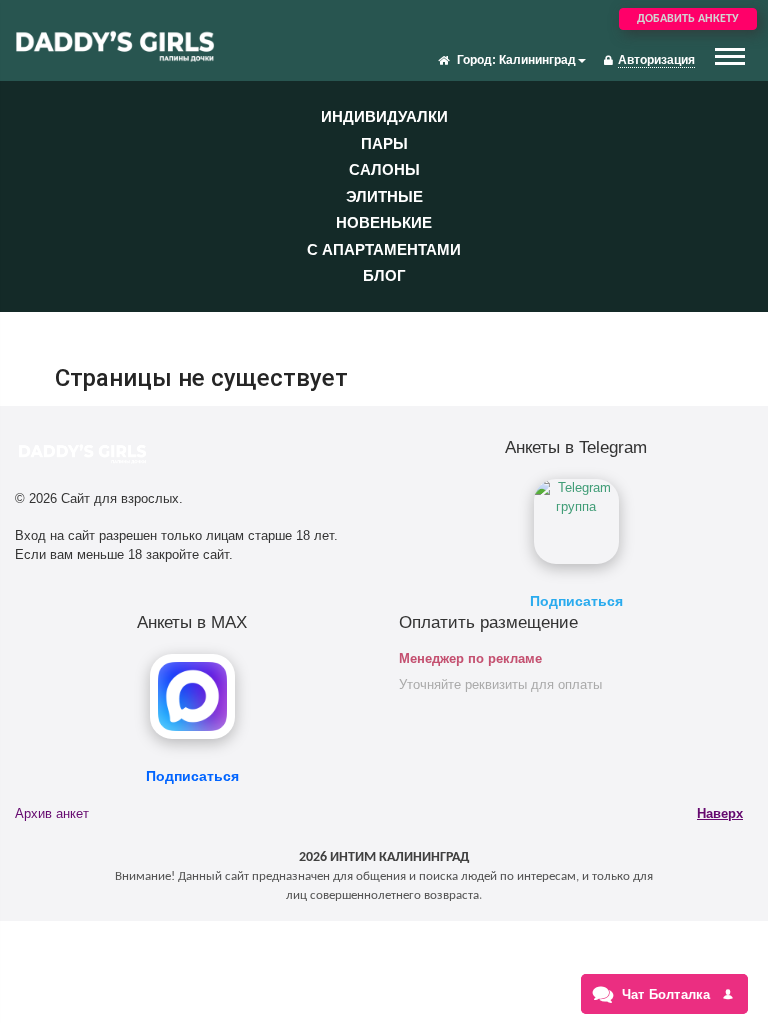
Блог (384, 275)
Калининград (537, 60)
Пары (384, 143)
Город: (476, 60)
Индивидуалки (384, 116)
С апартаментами (384, 249)
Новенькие (384, 222)
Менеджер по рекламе (470, 658)
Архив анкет (52, 813)
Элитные (384, 196)
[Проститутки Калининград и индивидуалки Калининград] (115, 44)
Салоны (384, 169)
